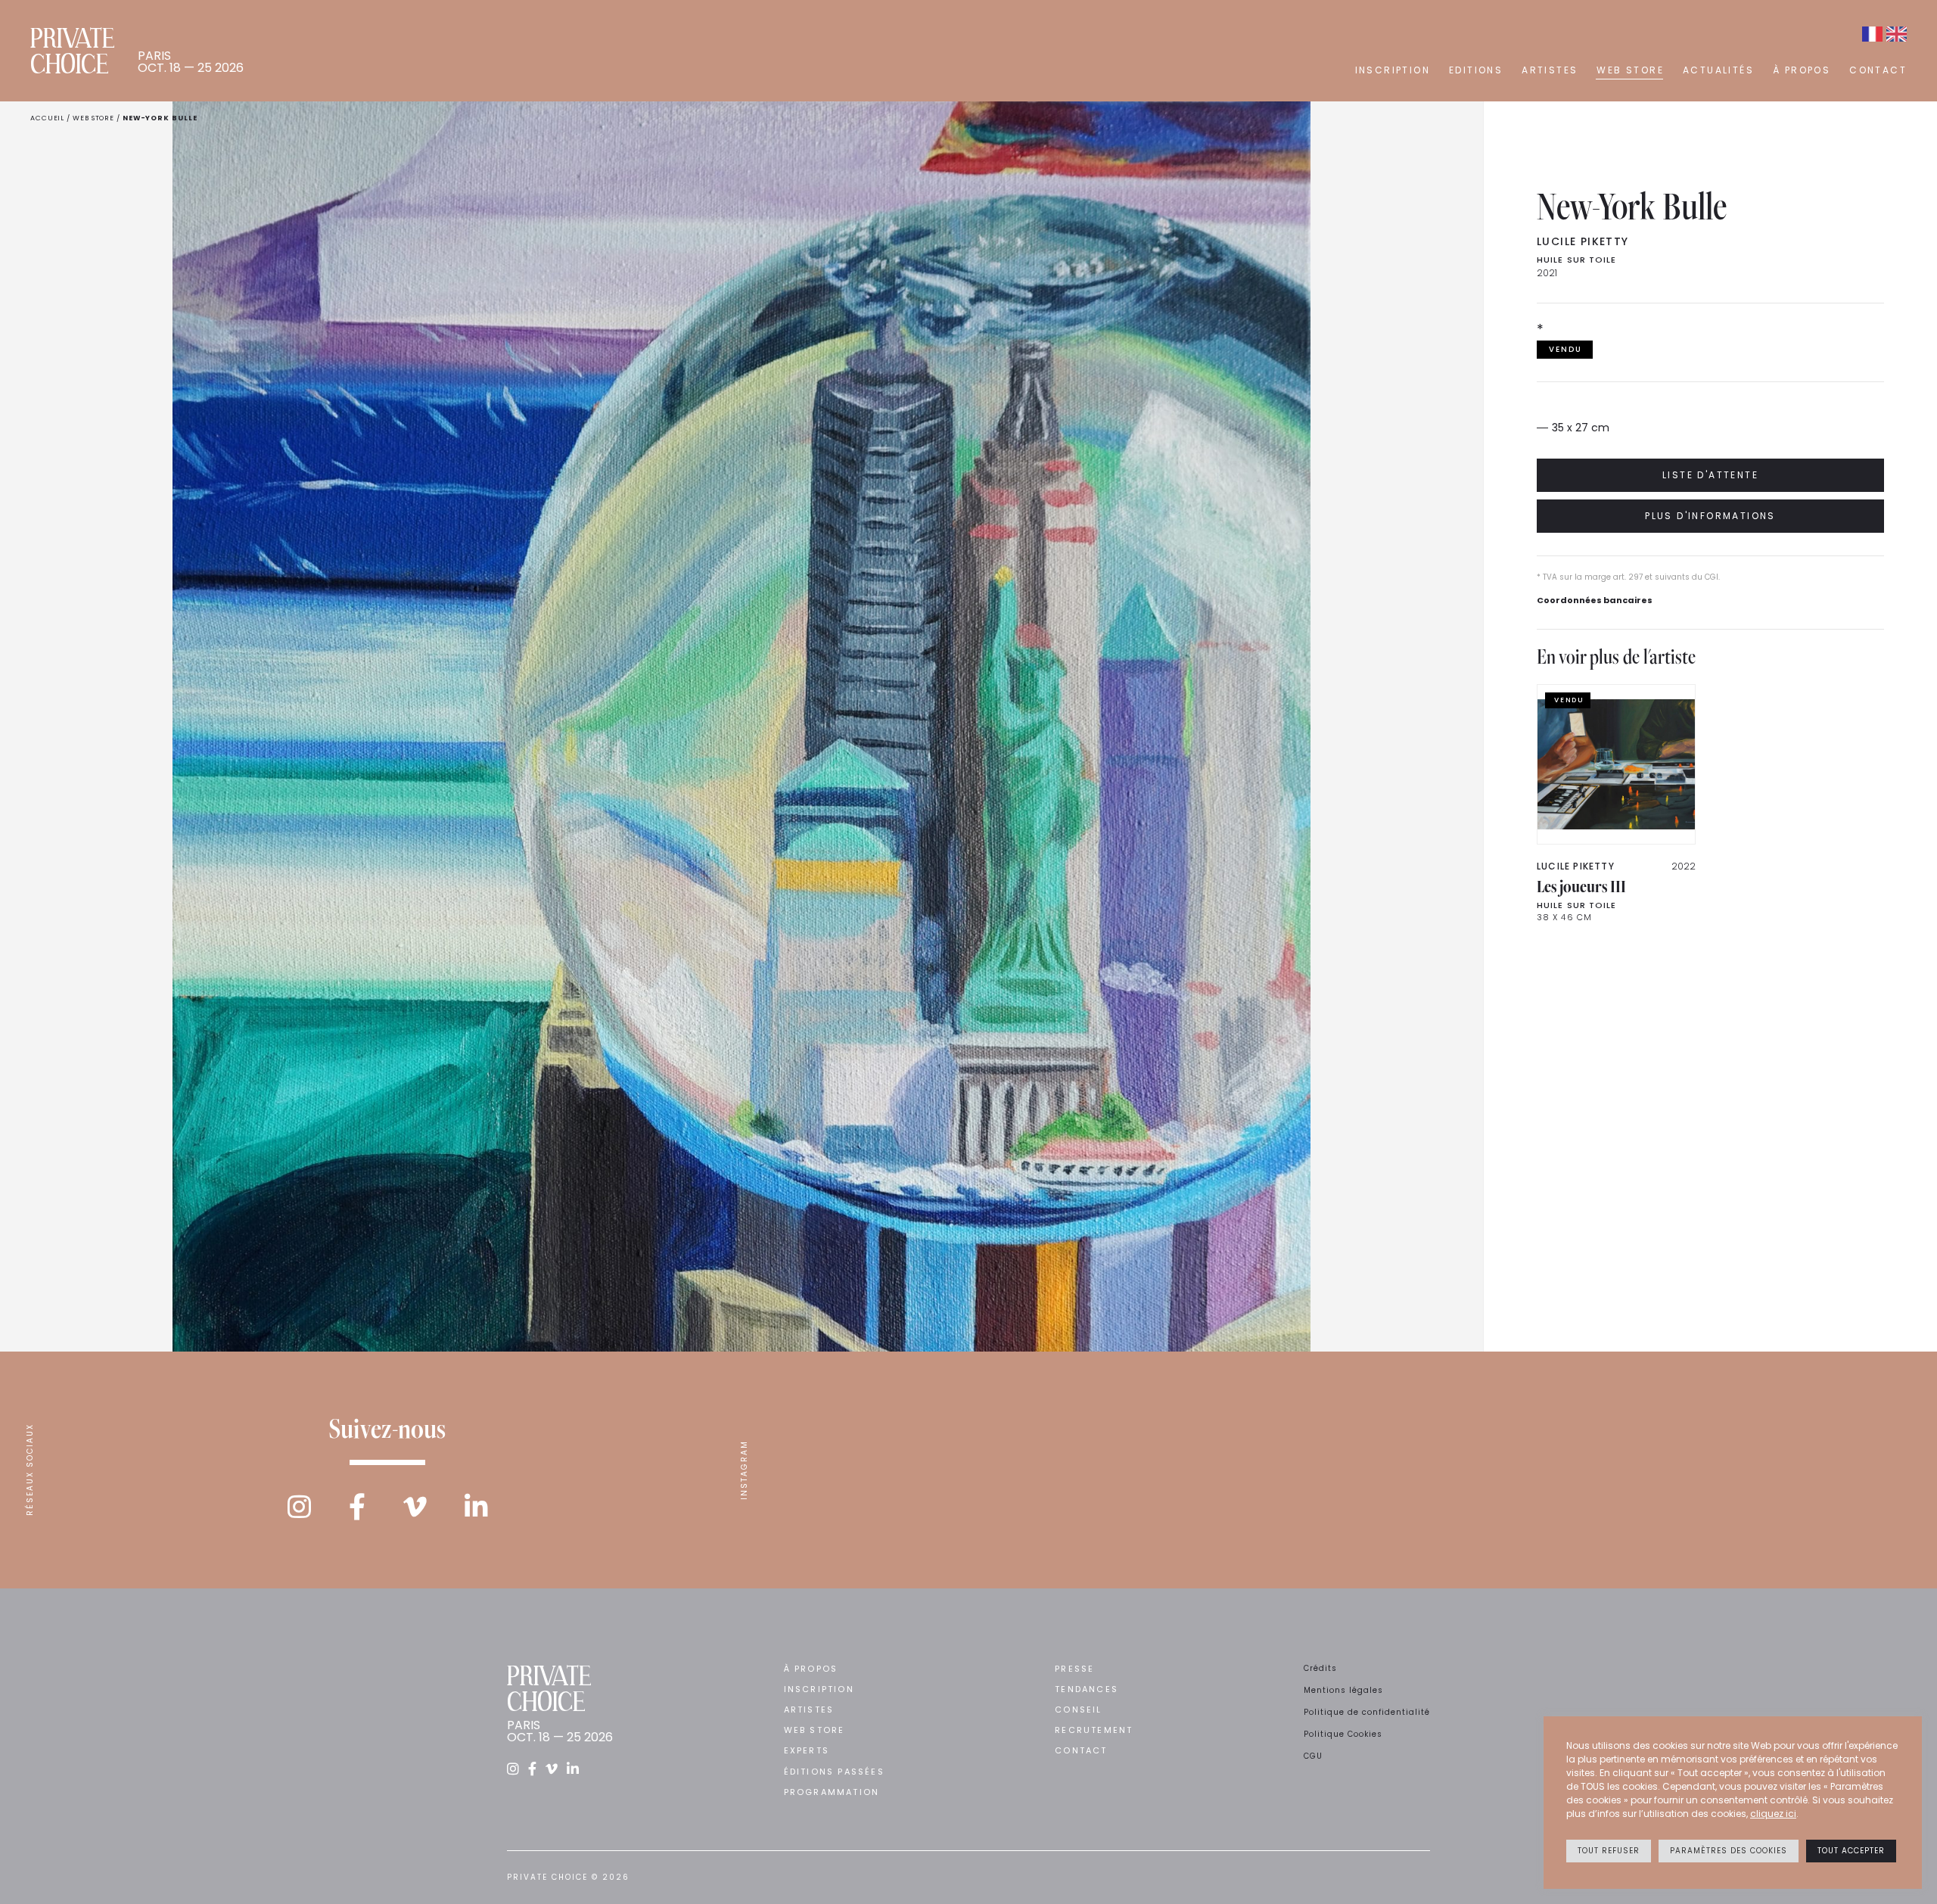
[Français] (1872, 34)
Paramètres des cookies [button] (1729, 1851)
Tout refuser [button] (1609, 1851)
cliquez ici (1773, 1814)
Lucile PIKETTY (1583, 241)
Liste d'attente (1710, 475)
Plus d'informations (1710, 516)
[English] (1897, 34)
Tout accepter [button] (1851, 1851)
